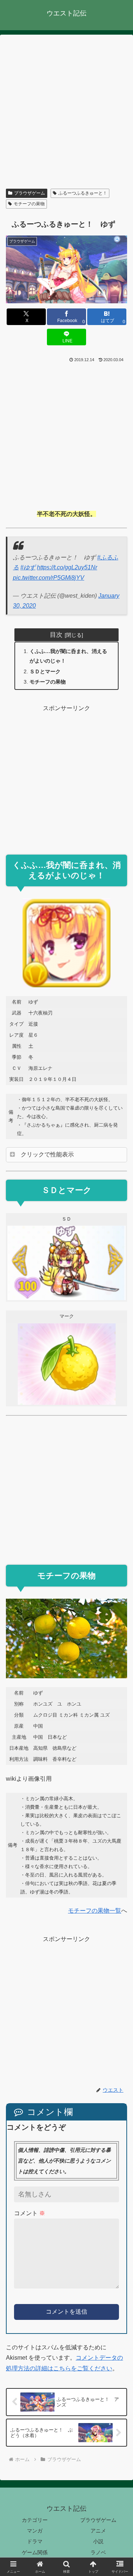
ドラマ (35, 2541)
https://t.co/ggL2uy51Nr (67, 567)
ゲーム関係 (35, 2552)
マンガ (35, 2531)
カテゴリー (35, 2520)
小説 (98, 2541)
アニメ (98, 2531)
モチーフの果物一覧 (95, 1911)
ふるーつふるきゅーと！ (83, 193)
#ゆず (28, 567)
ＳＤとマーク (45, 671)
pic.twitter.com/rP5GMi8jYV (49, 578)
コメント (30, 2213)
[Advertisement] (66, 113)
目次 (56, 635)
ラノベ (98, 2552)
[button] (119, 1553)
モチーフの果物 (29, 204)
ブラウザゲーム (30, 193)
